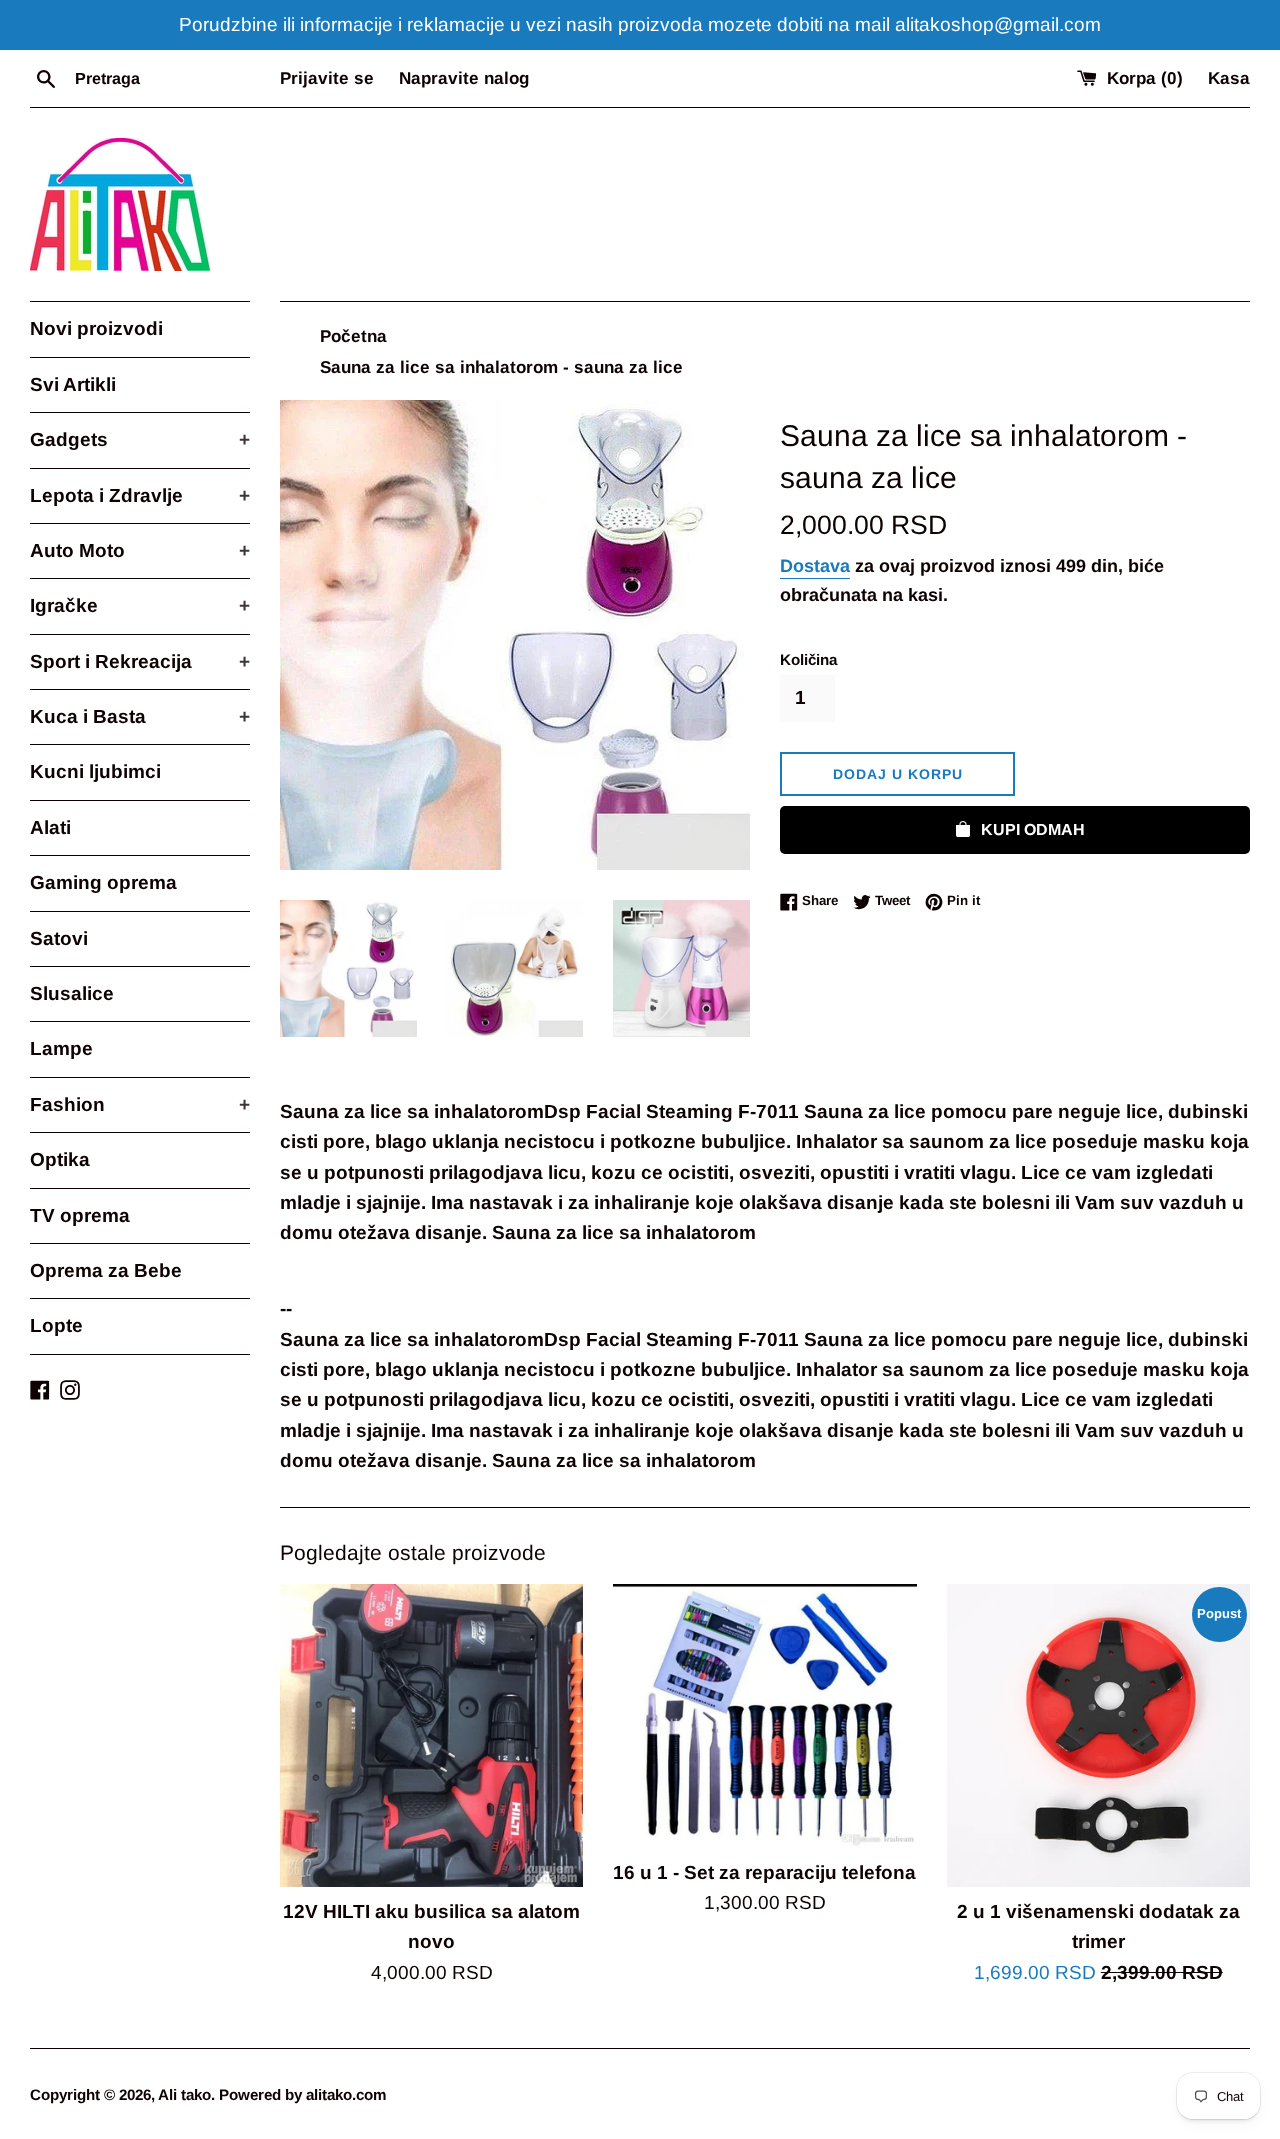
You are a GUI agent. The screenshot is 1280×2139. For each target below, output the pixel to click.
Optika (60, 1159)
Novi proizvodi (96, 328)
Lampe (61, 1048)
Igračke (140, 605)
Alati (50, 827)
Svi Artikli (73, 384)
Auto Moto (140, 550)
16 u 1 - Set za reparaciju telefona (764, 1872)
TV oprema (80, 1215)
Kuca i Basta (140, 716)
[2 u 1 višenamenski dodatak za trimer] (1098, 1735)
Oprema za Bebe (106, 1270)
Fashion (140, 1104)
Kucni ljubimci (95, 771)
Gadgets (140, 439)
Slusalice (72, 993)
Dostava (815, 566)
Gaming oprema (103, 882)
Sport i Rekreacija (140, 661)
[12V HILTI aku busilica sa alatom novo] (431, 1735)
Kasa (1229, 78)
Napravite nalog (464, 78)
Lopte (56, 1325)
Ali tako (184, 2094)
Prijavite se (327, 78)
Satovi (59, 938)
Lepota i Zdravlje (140, 495)
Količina (808, 659)
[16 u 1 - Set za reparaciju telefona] (764, 1716)
